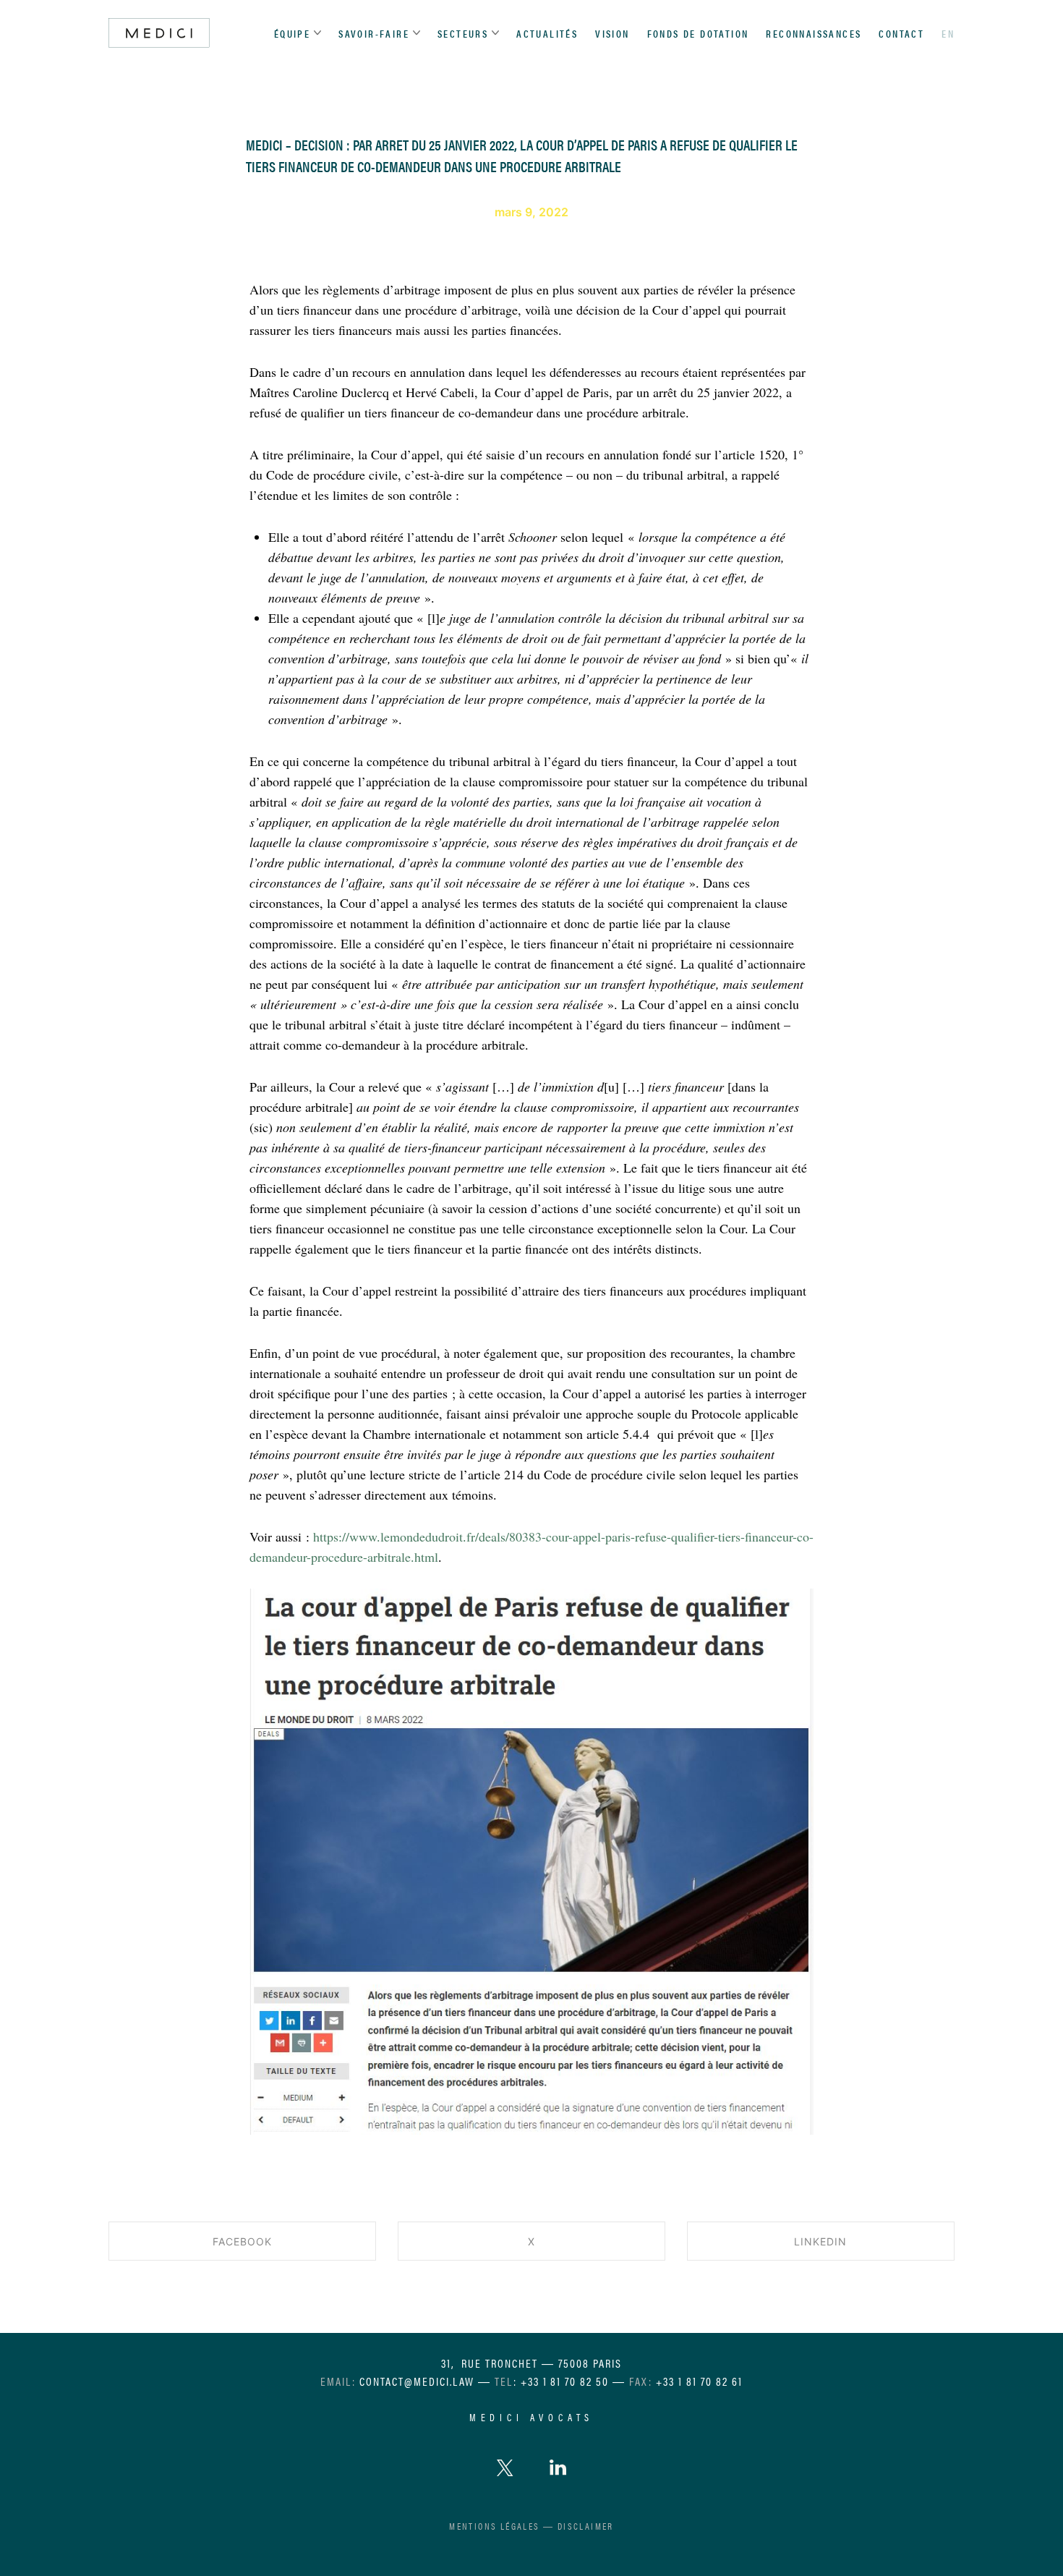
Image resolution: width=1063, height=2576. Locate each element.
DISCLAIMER (586, 2526)
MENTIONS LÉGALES (494, 2526)
